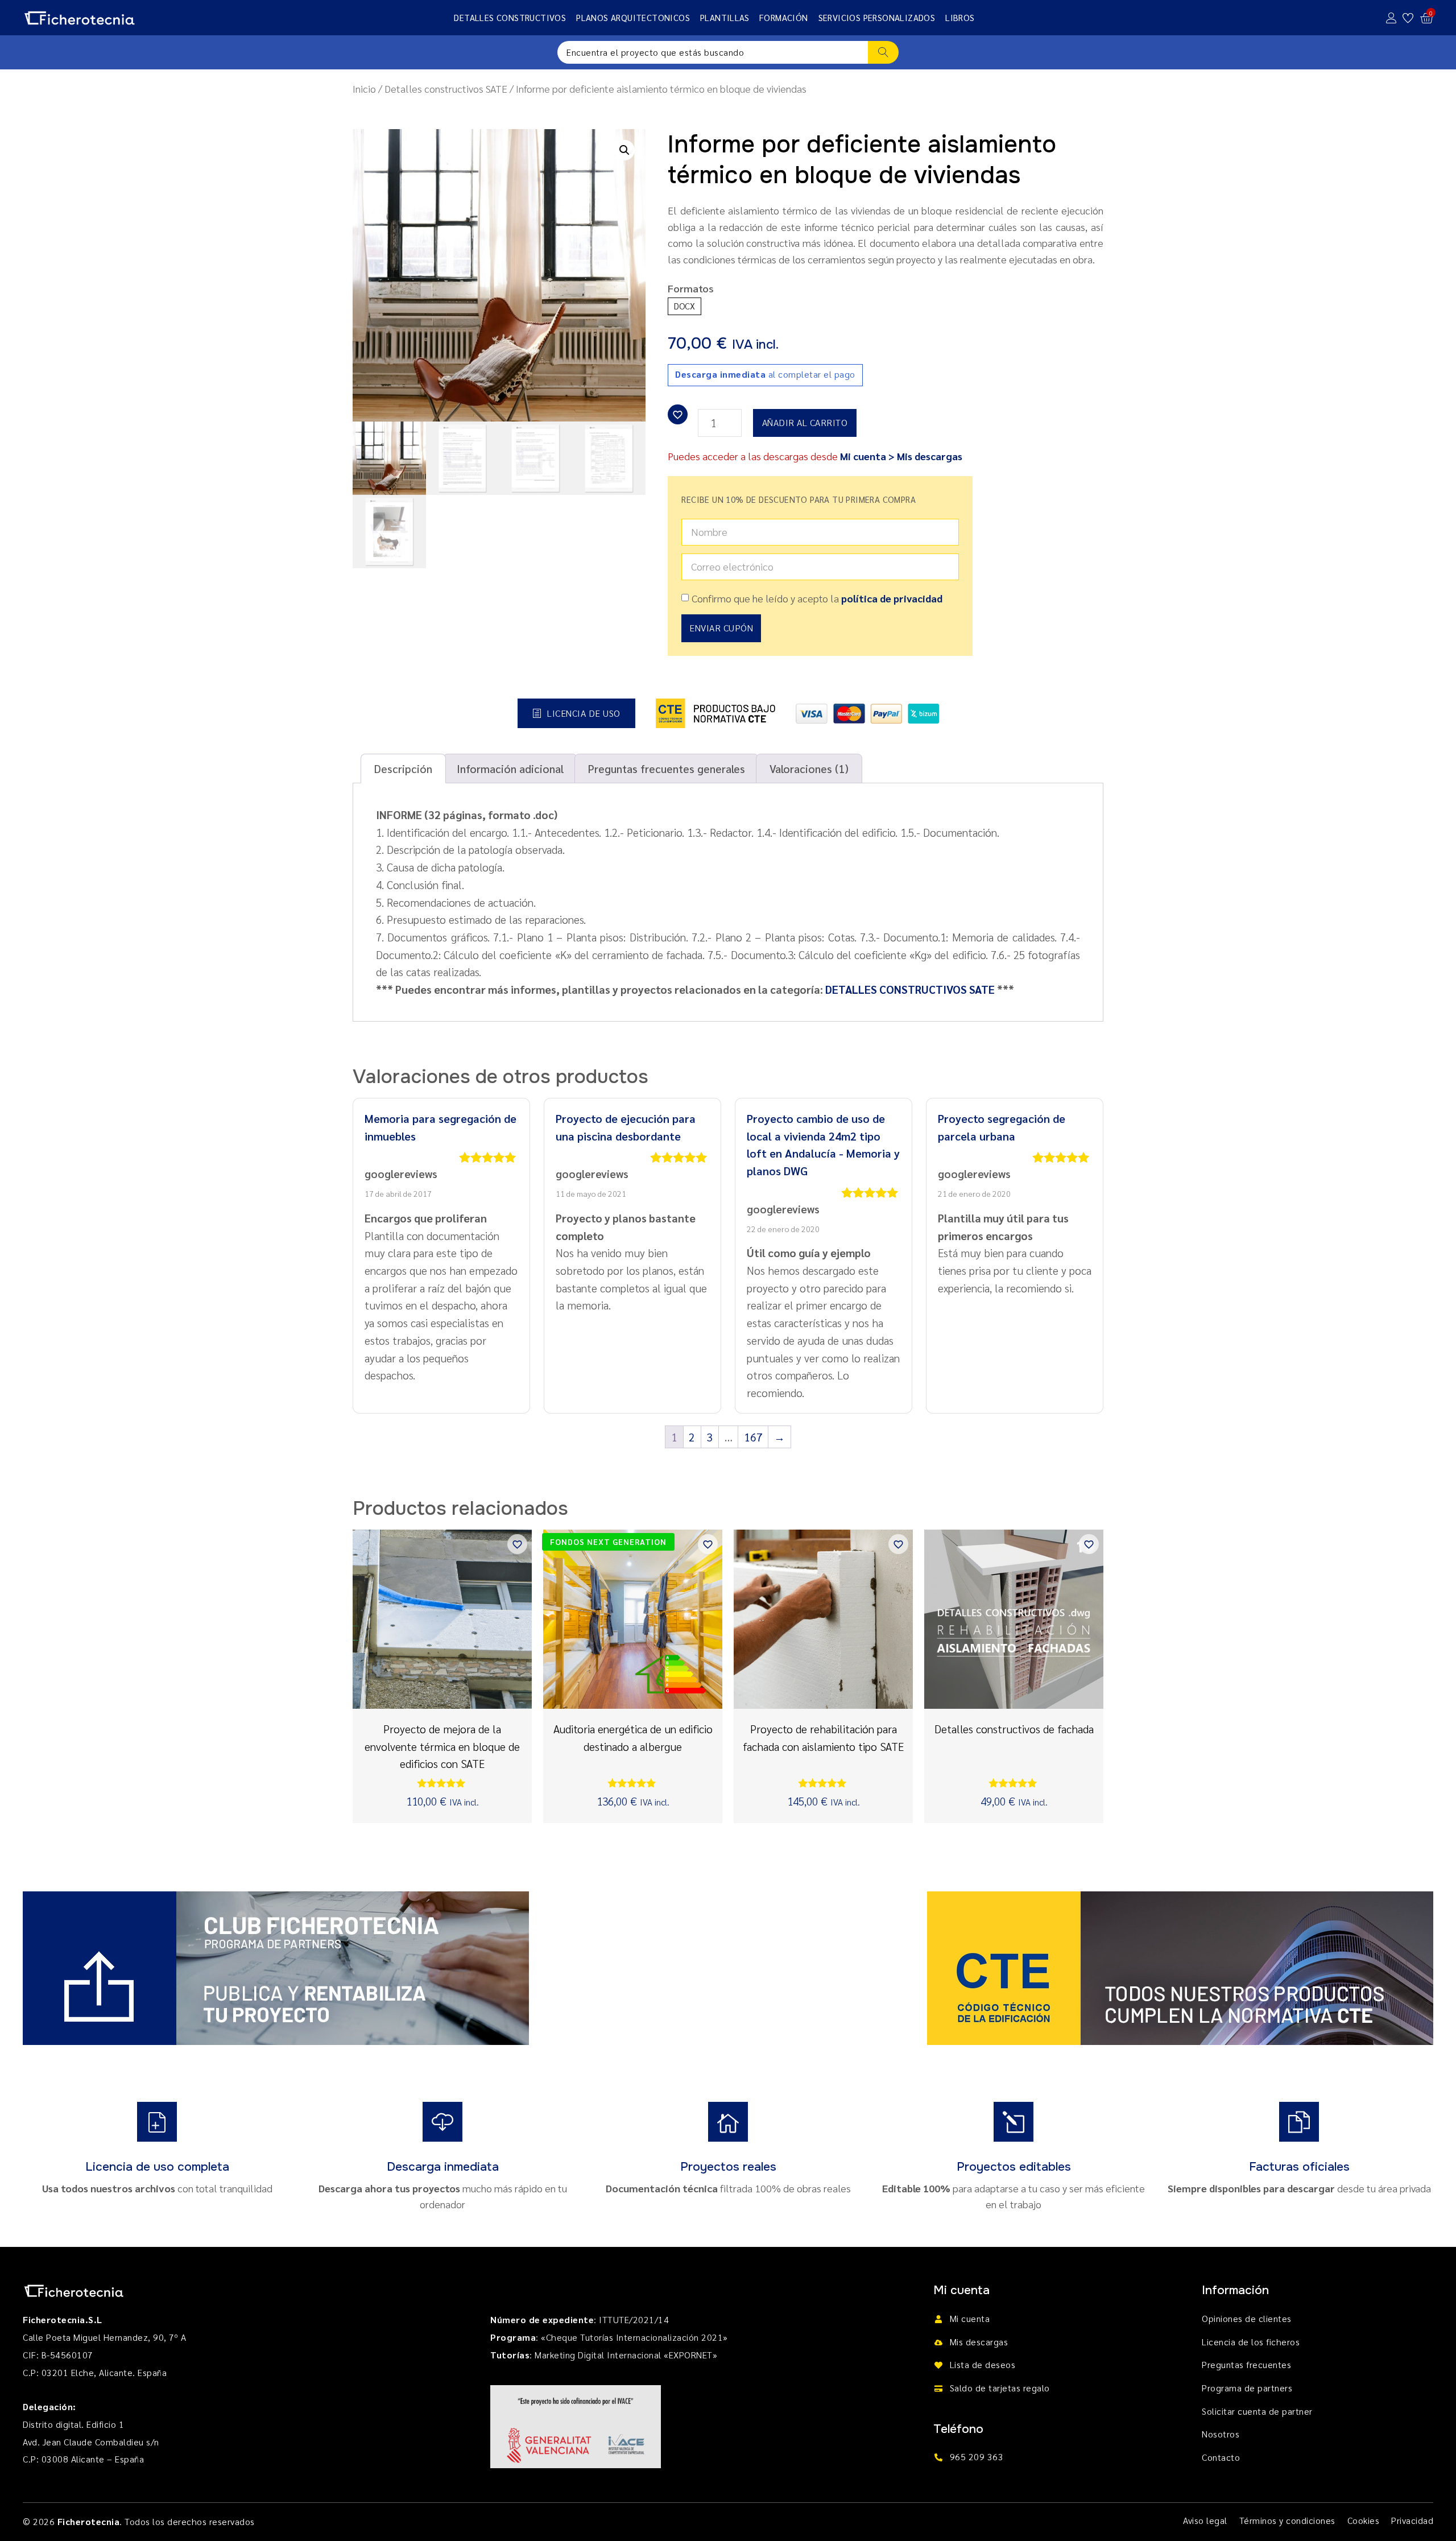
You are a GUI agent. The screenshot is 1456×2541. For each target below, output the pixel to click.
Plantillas (725, 17)
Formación (784, 17)
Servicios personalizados (877, 17)
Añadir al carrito (805, 422)
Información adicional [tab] (510, 768)
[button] (624, 150)
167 (753, 1437)
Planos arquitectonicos (633, 17)
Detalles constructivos (510, 17)
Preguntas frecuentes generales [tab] (667, 768)
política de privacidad (892, 598)
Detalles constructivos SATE (446, 88)
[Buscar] (884, 52)
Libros (960, 17)
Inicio (364, 88)
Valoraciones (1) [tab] (809, 768)
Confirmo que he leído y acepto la (817, 598)
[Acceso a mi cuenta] (1391, 18)
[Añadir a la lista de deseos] (678, 414)
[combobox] (713, 52)
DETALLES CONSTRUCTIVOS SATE (910, 989)
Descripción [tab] (403, 768)
